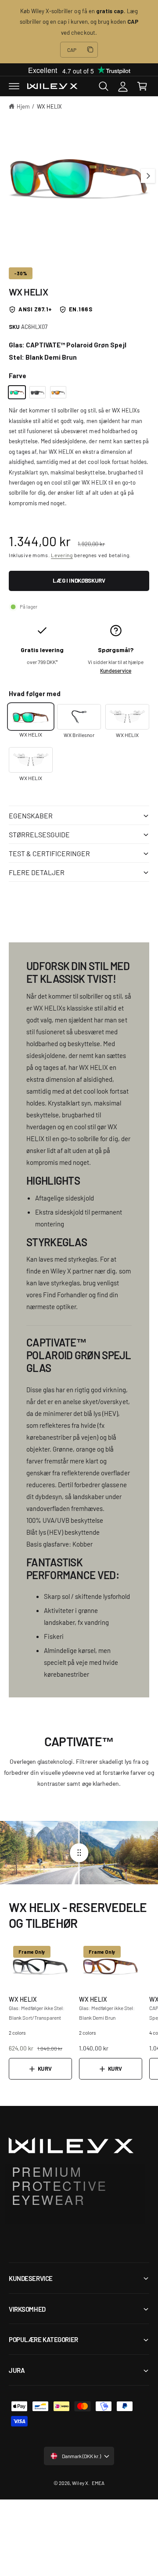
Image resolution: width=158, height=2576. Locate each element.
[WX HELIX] (17, 392)
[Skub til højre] (148, 176)
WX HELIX (49, 106)
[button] (14, 86)
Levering (62, 555)
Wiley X (80, 2483)
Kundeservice (116, 671)
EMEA (98, 2483)
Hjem (23, 106)
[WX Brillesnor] (79, 717)
